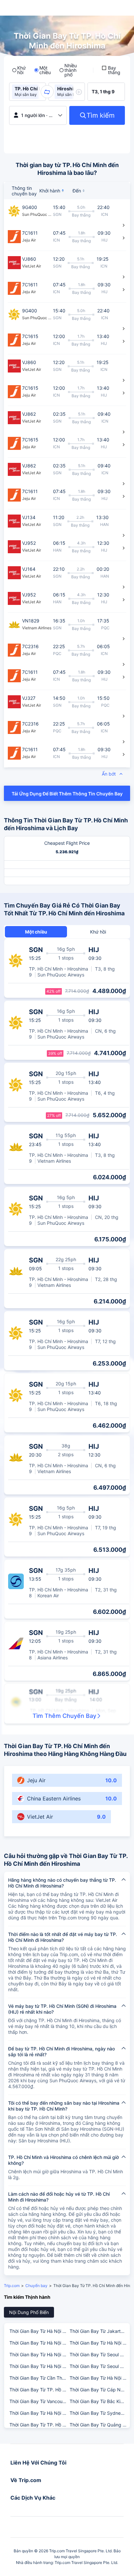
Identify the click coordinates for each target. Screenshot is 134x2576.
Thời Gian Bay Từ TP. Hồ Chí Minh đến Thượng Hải (39, 2425)
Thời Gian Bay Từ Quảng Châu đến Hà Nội (99, 2425)
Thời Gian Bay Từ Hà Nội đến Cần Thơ (39, 2354)
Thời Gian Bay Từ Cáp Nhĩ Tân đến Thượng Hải (99, 2390)
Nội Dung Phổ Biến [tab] (29, 2312)
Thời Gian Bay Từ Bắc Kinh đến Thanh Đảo (99, 2401)
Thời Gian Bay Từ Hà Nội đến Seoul (39, 2331)
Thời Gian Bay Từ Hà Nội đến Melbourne (39, 2343)
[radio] (19, 70)
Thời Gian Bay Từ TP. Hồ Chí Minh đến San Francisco (39, 2390)
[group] (27, 92)
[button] (47, 92)
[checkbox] (112, 70)
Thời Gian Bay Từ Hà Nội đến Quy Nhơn (39, 2366)
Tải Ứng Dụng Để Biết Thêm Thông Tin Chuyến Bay (67, 794)
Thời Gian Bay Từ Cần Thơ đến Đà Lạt (39, 2378)
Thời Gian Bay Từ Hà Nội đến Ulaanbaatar (39, 2413)
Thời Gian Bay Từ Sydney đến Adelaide (99, 2413)
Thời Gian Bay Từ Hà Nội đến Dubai (99, 2343)
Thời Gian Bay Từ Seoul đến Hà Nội (99, 2366)
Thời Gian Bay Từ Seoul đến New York (99, 2354)
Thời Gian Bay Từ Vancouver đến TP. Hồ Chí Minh (39, 2401)
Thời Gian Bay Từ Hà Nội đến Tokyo (99, 2378)
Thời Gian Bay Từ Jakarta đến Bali (99, 2331)
